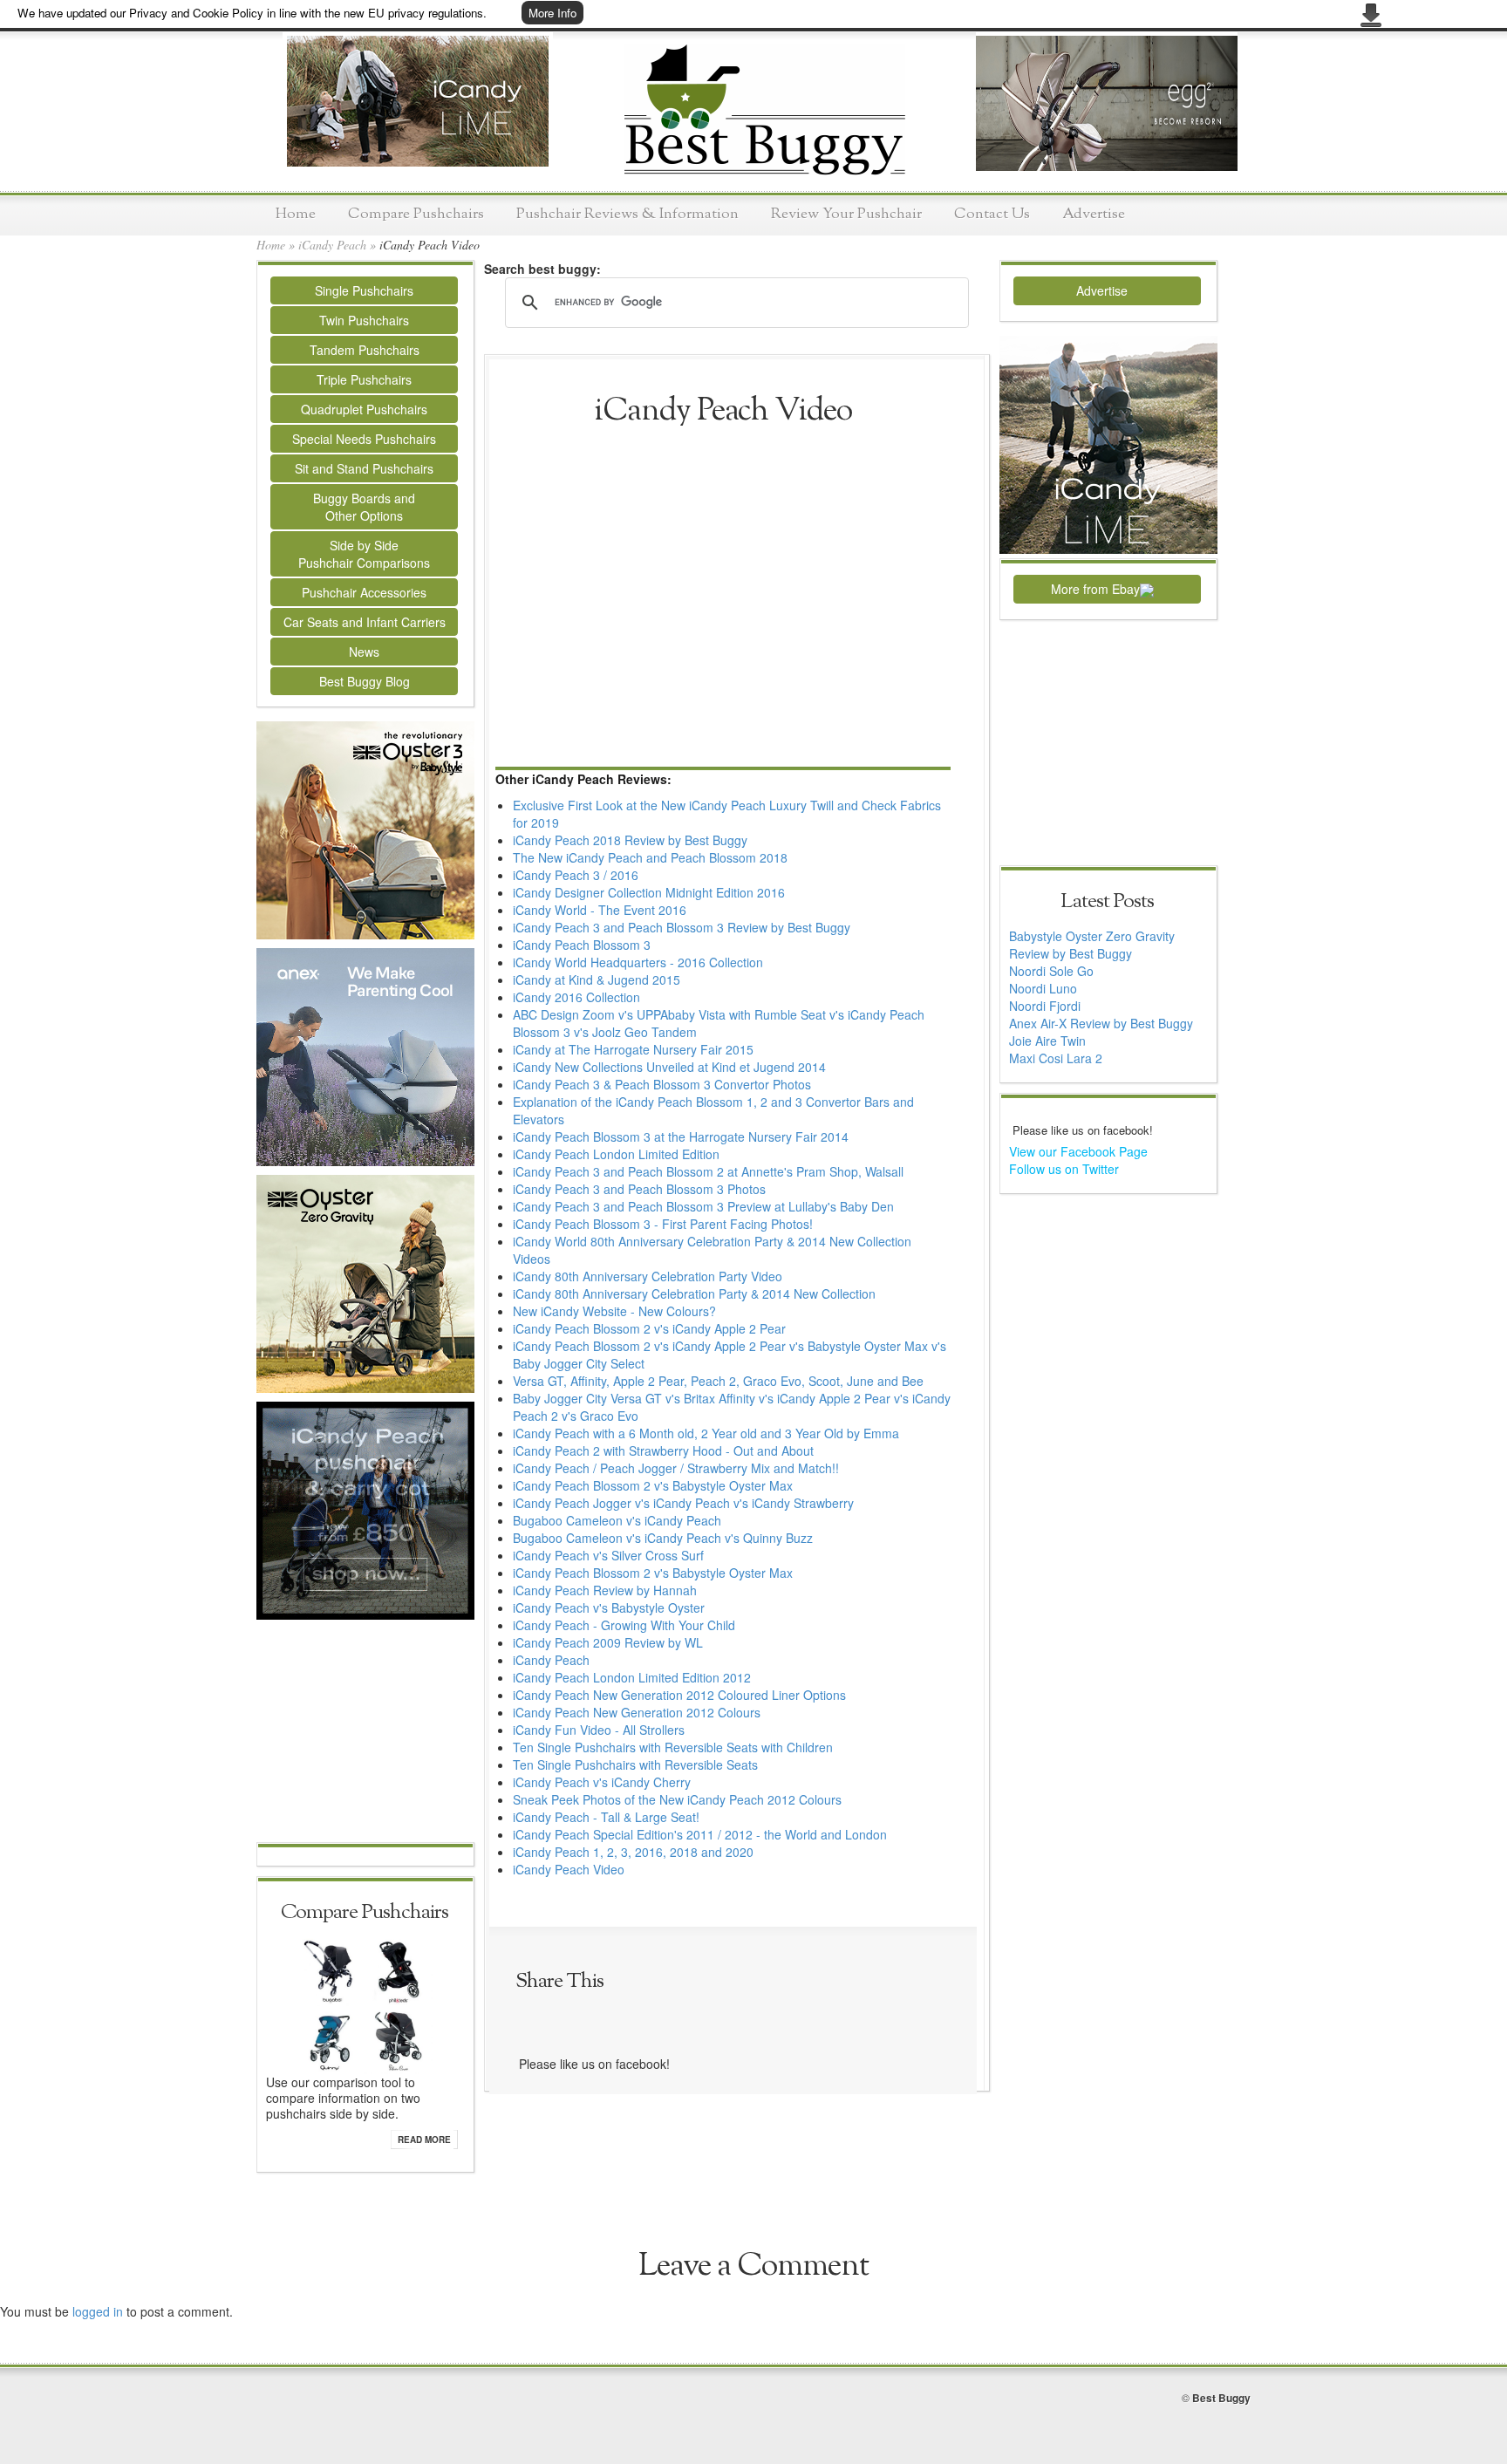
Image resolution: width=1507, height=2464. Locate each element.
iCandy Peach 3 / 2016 (576, 875)
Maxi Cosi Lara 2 (1056, 1058)
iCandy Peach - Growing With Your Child (624, 1625)
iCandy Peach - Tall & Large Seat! (606, 1817)
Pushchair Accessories (364, 592)
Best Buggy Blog (365, 681)
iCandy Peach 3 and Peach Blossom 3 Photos (639, 1189)
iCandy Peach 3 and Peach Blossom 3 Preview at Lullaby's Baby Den (703, 1206)
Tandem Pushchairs (365, 350)
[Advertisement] (365, 1733)
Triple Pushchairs (364, 379)
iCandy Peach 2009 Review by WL (608, 1642)
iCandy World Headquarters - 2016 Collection (638, 962)
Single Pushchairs (364, 290)
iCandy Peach (332, 245)
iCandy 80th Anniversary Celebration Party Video (648, 1276)
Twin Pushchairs (364, 320)
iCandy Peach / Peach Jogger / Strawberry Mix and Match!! (676, 1468)
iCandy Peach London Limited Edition (616, 1154)
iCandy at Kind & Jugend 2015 (597, 979)
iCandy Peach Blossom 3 (582, 945)
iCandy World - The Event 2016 (600, 910)
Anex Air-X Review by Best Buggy (1101, 1023)
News (364, 652)
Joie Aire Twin (1047, 1041)
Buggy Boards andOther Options (364, 507)
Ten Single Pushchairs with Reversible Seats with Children (673, 1747)
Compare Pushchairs (416, 214)
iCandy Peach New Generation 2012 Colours (637, 1712)
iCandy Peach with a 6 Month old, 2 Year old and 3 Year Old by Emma (706, 1433)
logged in (98, 2311)
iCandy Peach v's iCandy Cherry (602, 1782)
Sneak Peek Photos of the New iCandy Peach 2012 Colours (677, 1799)
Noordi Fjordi (1045, 1006)
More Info (552, 13)
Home (296, 214)
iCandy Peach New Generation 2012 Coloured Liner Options (679, 1695)
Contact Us (992, 214)
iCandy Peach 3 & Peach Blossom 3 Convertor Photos (662, 1084)
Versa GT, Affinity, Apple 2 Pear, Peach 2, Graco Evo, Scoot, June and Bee (718, 1381)
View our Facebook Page (1078, 1151)
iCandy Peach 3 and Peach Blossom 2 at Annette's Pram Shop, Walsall (708, 1171)
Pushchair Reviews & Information (627, 214)
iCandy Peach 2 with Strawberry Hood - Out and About (663, 1450)
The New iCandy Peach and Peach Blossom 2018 (650, 857)
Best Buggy (1221, 2398)
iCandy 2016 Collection (576, 997)
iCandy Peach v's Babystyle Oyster (609, 1607)
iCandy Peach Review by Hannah (605, 1590)
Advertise (1094, 214)
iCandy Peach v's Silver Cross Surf (608, 1555)
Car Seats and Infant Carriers (365, 622)
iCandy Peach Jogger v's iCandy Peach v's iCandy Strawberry (683, 1503)
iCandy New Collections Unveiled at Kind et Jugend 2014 (669, 1067)
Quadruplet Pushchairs (364, 409)
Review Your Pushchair (846, 214)
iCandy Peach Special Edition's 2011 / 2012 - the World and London (700, 1834)
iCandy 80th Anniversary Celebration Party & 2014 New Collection (694, 1293)
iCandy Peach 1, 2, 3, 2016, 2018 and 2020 (633, 1852)
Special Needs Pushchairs (364, 439)
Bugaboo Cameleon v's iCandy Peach (617, 1520)
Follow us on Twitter (1064, 1169)
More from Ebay (1095, 589)
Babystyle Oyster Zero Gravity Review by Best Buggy (1092, 945)
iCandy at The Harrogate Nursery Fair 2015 (633, 1049)
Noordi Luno (1043, 988)
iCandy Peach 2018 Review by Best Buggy (630, 840)
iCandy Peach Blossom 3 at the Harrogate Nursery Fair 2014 (681, 1136)
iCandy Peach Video (569, 1869)
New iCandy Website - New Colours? (614, 1311)
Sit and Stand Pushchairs (364, 468)
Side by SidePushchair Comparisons (364, 554)
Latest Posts (1107, 902)
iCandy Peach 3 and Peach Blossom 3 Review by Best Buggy (682, 927)
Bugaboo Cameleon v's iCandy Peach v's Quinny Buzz (663, 1538)
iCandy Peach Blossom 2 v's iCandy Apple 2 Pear (649, 1328)
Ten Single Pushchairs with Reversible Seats (635, 1764)
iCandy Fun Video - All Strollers (599, 1730)
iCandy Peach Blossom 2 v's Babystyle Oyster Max (653, 1485)
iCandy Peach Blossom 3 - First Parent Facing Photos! (663, 1224)
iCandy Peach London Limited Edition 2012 (632, 1677)
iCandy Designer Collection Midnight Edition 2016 (649, 892)
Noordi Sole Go (1051, 971)
